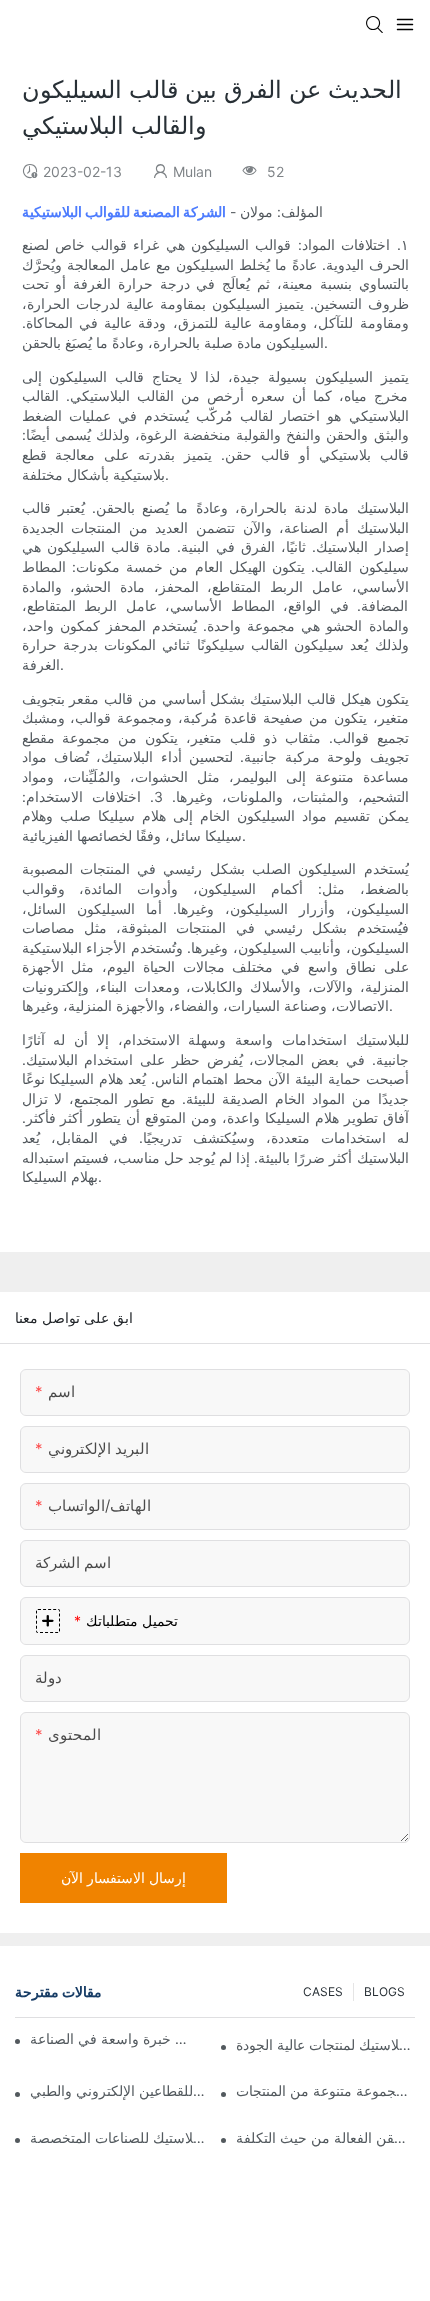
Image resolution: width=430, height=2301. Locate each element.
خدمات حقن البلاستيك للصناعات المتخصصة (119, 2137)
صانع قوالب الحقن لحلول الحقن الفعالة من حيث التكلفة (325, 2137)
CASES (323, 1991)
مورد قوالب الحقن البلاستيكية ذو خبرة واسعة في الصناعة (109, 2038)
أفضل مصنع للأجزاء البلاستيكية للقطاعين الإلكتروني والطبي (119, 2090)
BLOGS (384, 1991)
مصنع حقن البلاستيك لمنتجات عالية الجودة (325, 2044)
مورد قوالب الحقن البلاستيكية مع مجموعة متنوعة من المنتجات (325, 2090)
